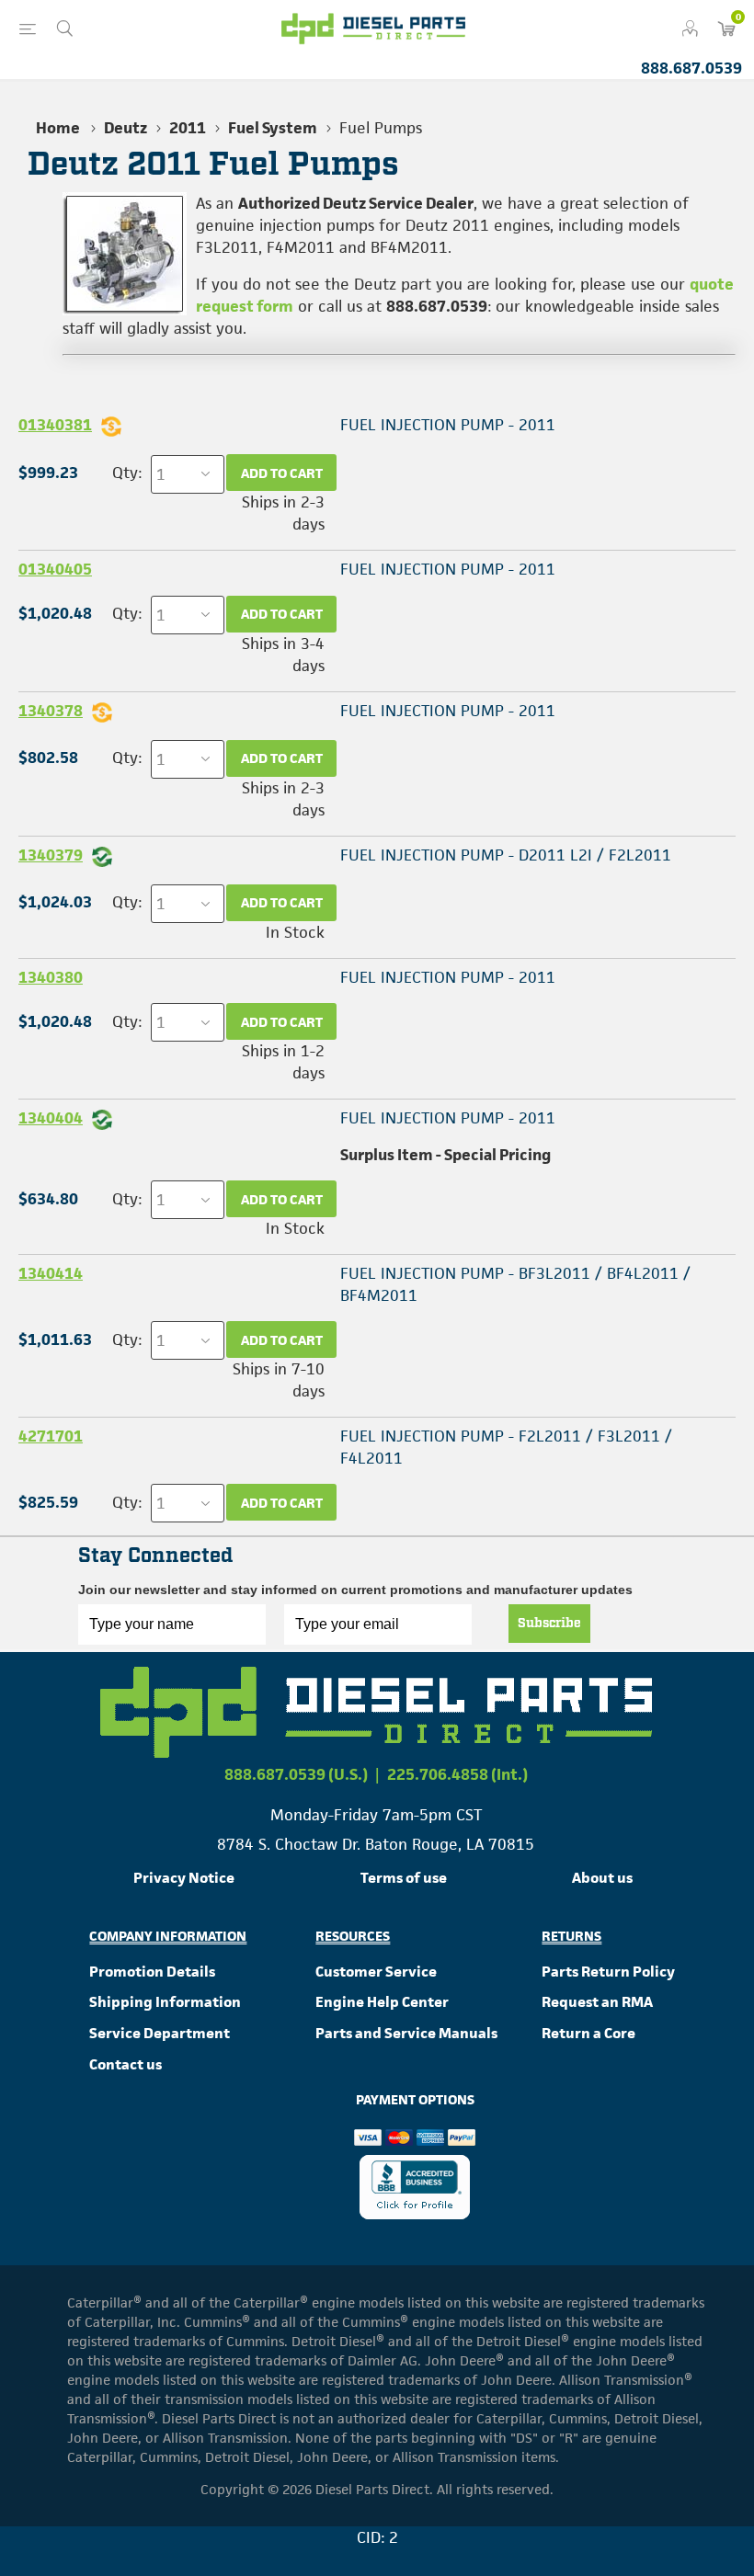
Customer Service (376, 1972)
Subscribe (549, 1624)
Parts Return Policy (608, 1972)
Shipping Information (165, 2002)
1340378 (51, 711)
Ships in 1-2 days (283, 1062)
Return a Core (588, 2033)
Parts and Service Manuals (406, 2033)
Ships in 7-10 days (279, 1380)
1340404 (51, 1118)
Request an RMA (597, 2002)
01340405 (55, 569)
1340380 (51, 977)
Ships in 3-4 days (283, 655)
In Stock (295, 932)
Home (58, 128)
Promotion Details (152, 1972)
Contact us (126, 2064)
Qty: (127, 473)
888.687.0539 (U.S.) (296, 1774)
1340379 (51, 855)
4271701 (51, 1436)
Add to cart (282, 473)
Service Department (160, 2033)
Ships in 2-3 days (283, 513)
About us (602, 1878)
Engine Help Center (382, 2002)
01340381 (55, 425)
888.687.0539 (691, 68)
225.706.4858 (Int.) (457, 1774)
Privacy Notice (184, 1878)
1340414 (51, 1273)
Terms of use (404, 1878)
